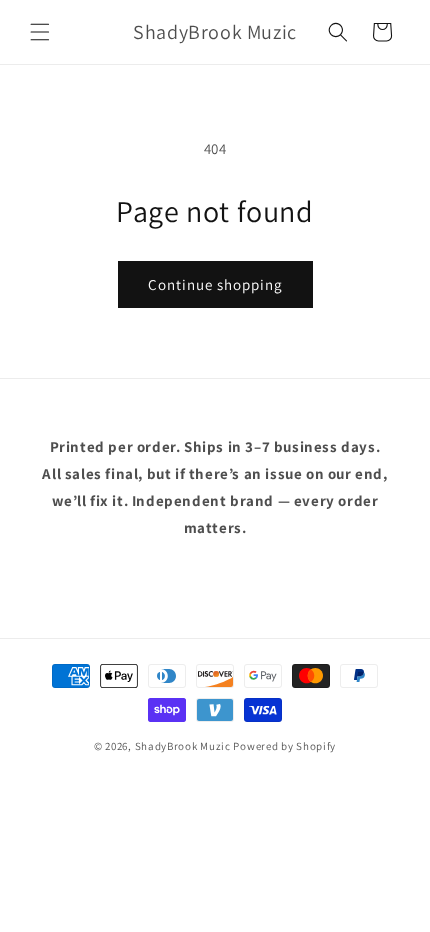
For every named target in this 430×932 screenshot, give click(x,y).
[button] (40, 32)
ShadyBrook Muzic (184, 746)
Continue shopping (215, 284)
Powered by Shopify (284, 746)
